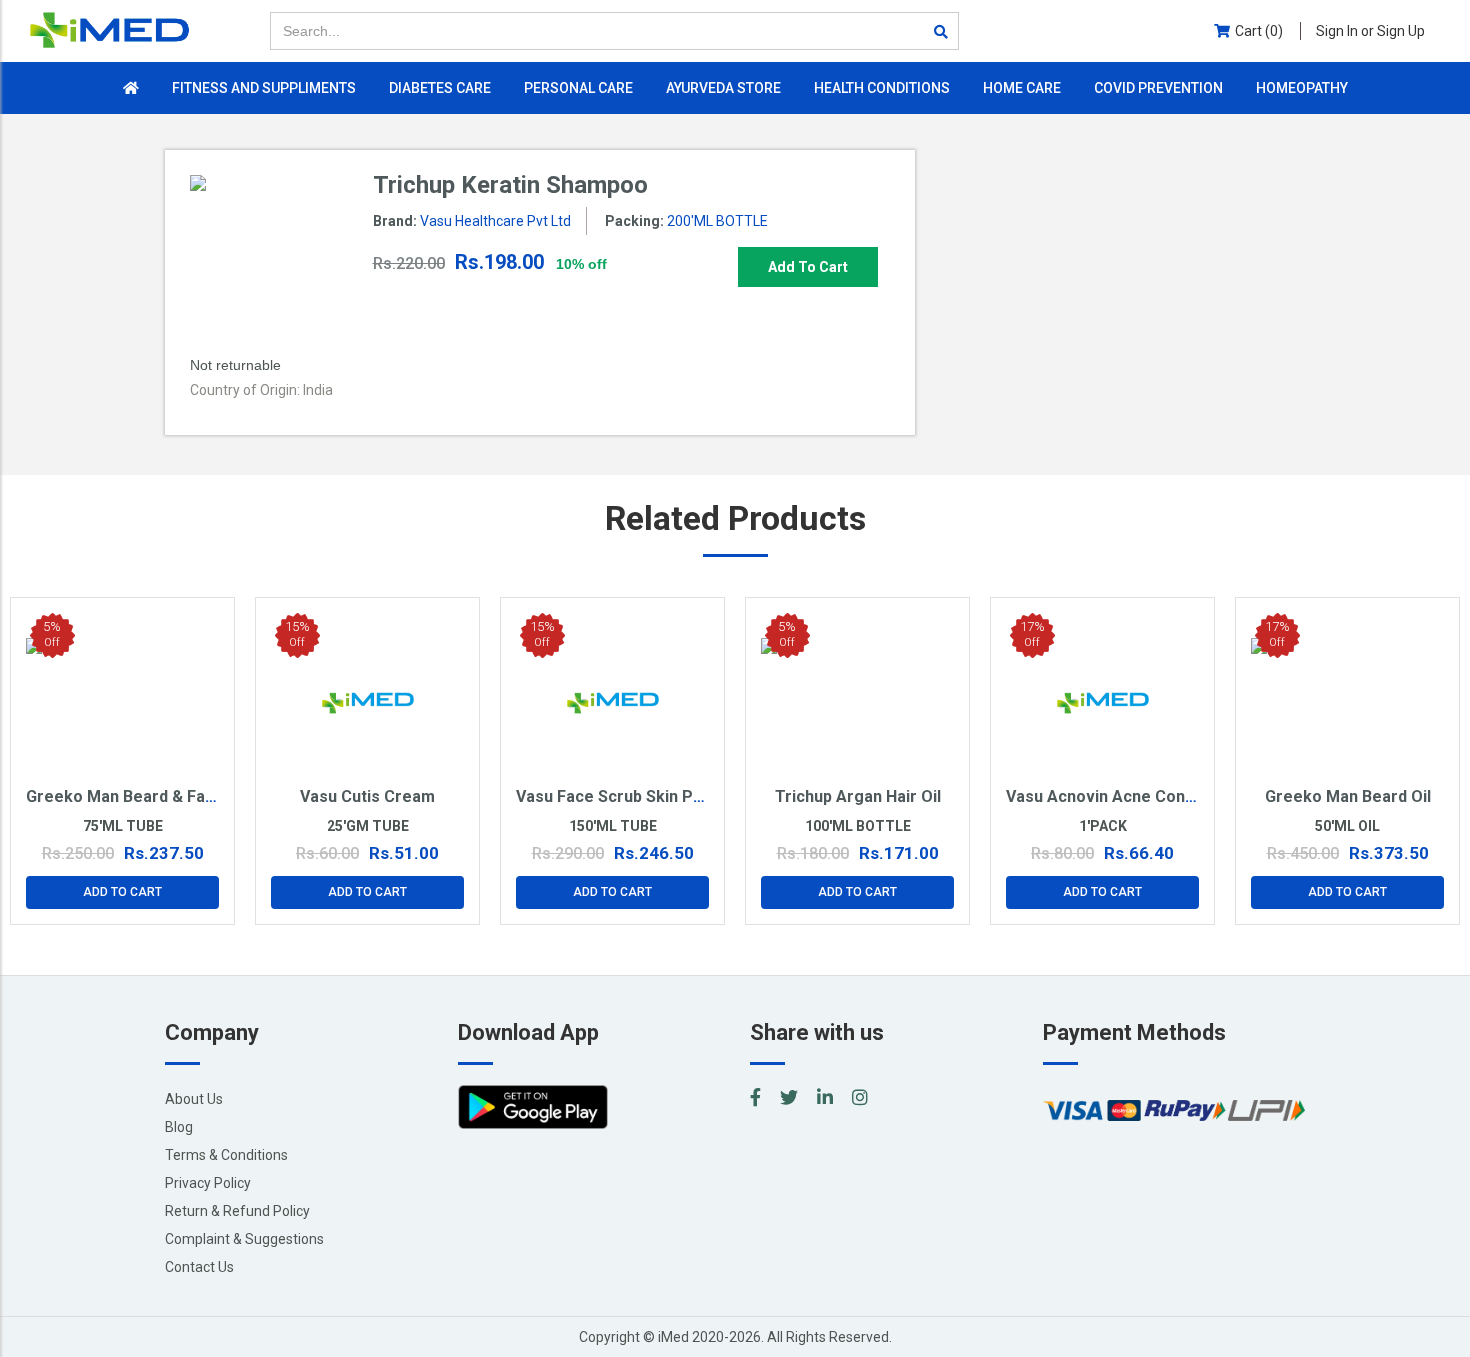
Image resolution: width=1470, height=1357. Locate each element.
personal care (578, 88)
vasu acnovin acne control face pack (1150, 796)
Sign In (1370, 31)
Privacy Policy (208, 1183)
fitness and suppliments (264, 88)
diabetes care (440, 88)
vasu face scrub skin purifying (633, 796)
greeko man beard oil (1348, 796)
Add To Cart (808, 267)
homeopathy (1302, 88)
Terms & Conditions (226, 1155)
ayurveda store (723, 88)
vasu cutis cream (367, 796)
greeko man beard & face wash (147, 796)
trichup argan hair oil (858, 796)
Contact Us (199, 1267)
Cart (1259, 31)
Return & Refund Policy (237, 1211)
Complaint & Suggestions (244, 1239)
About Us (194, 1099)
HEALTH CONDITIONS (882, 88)
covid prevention (1158, 88)
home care (1022, 88)
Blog (179, 1127)
